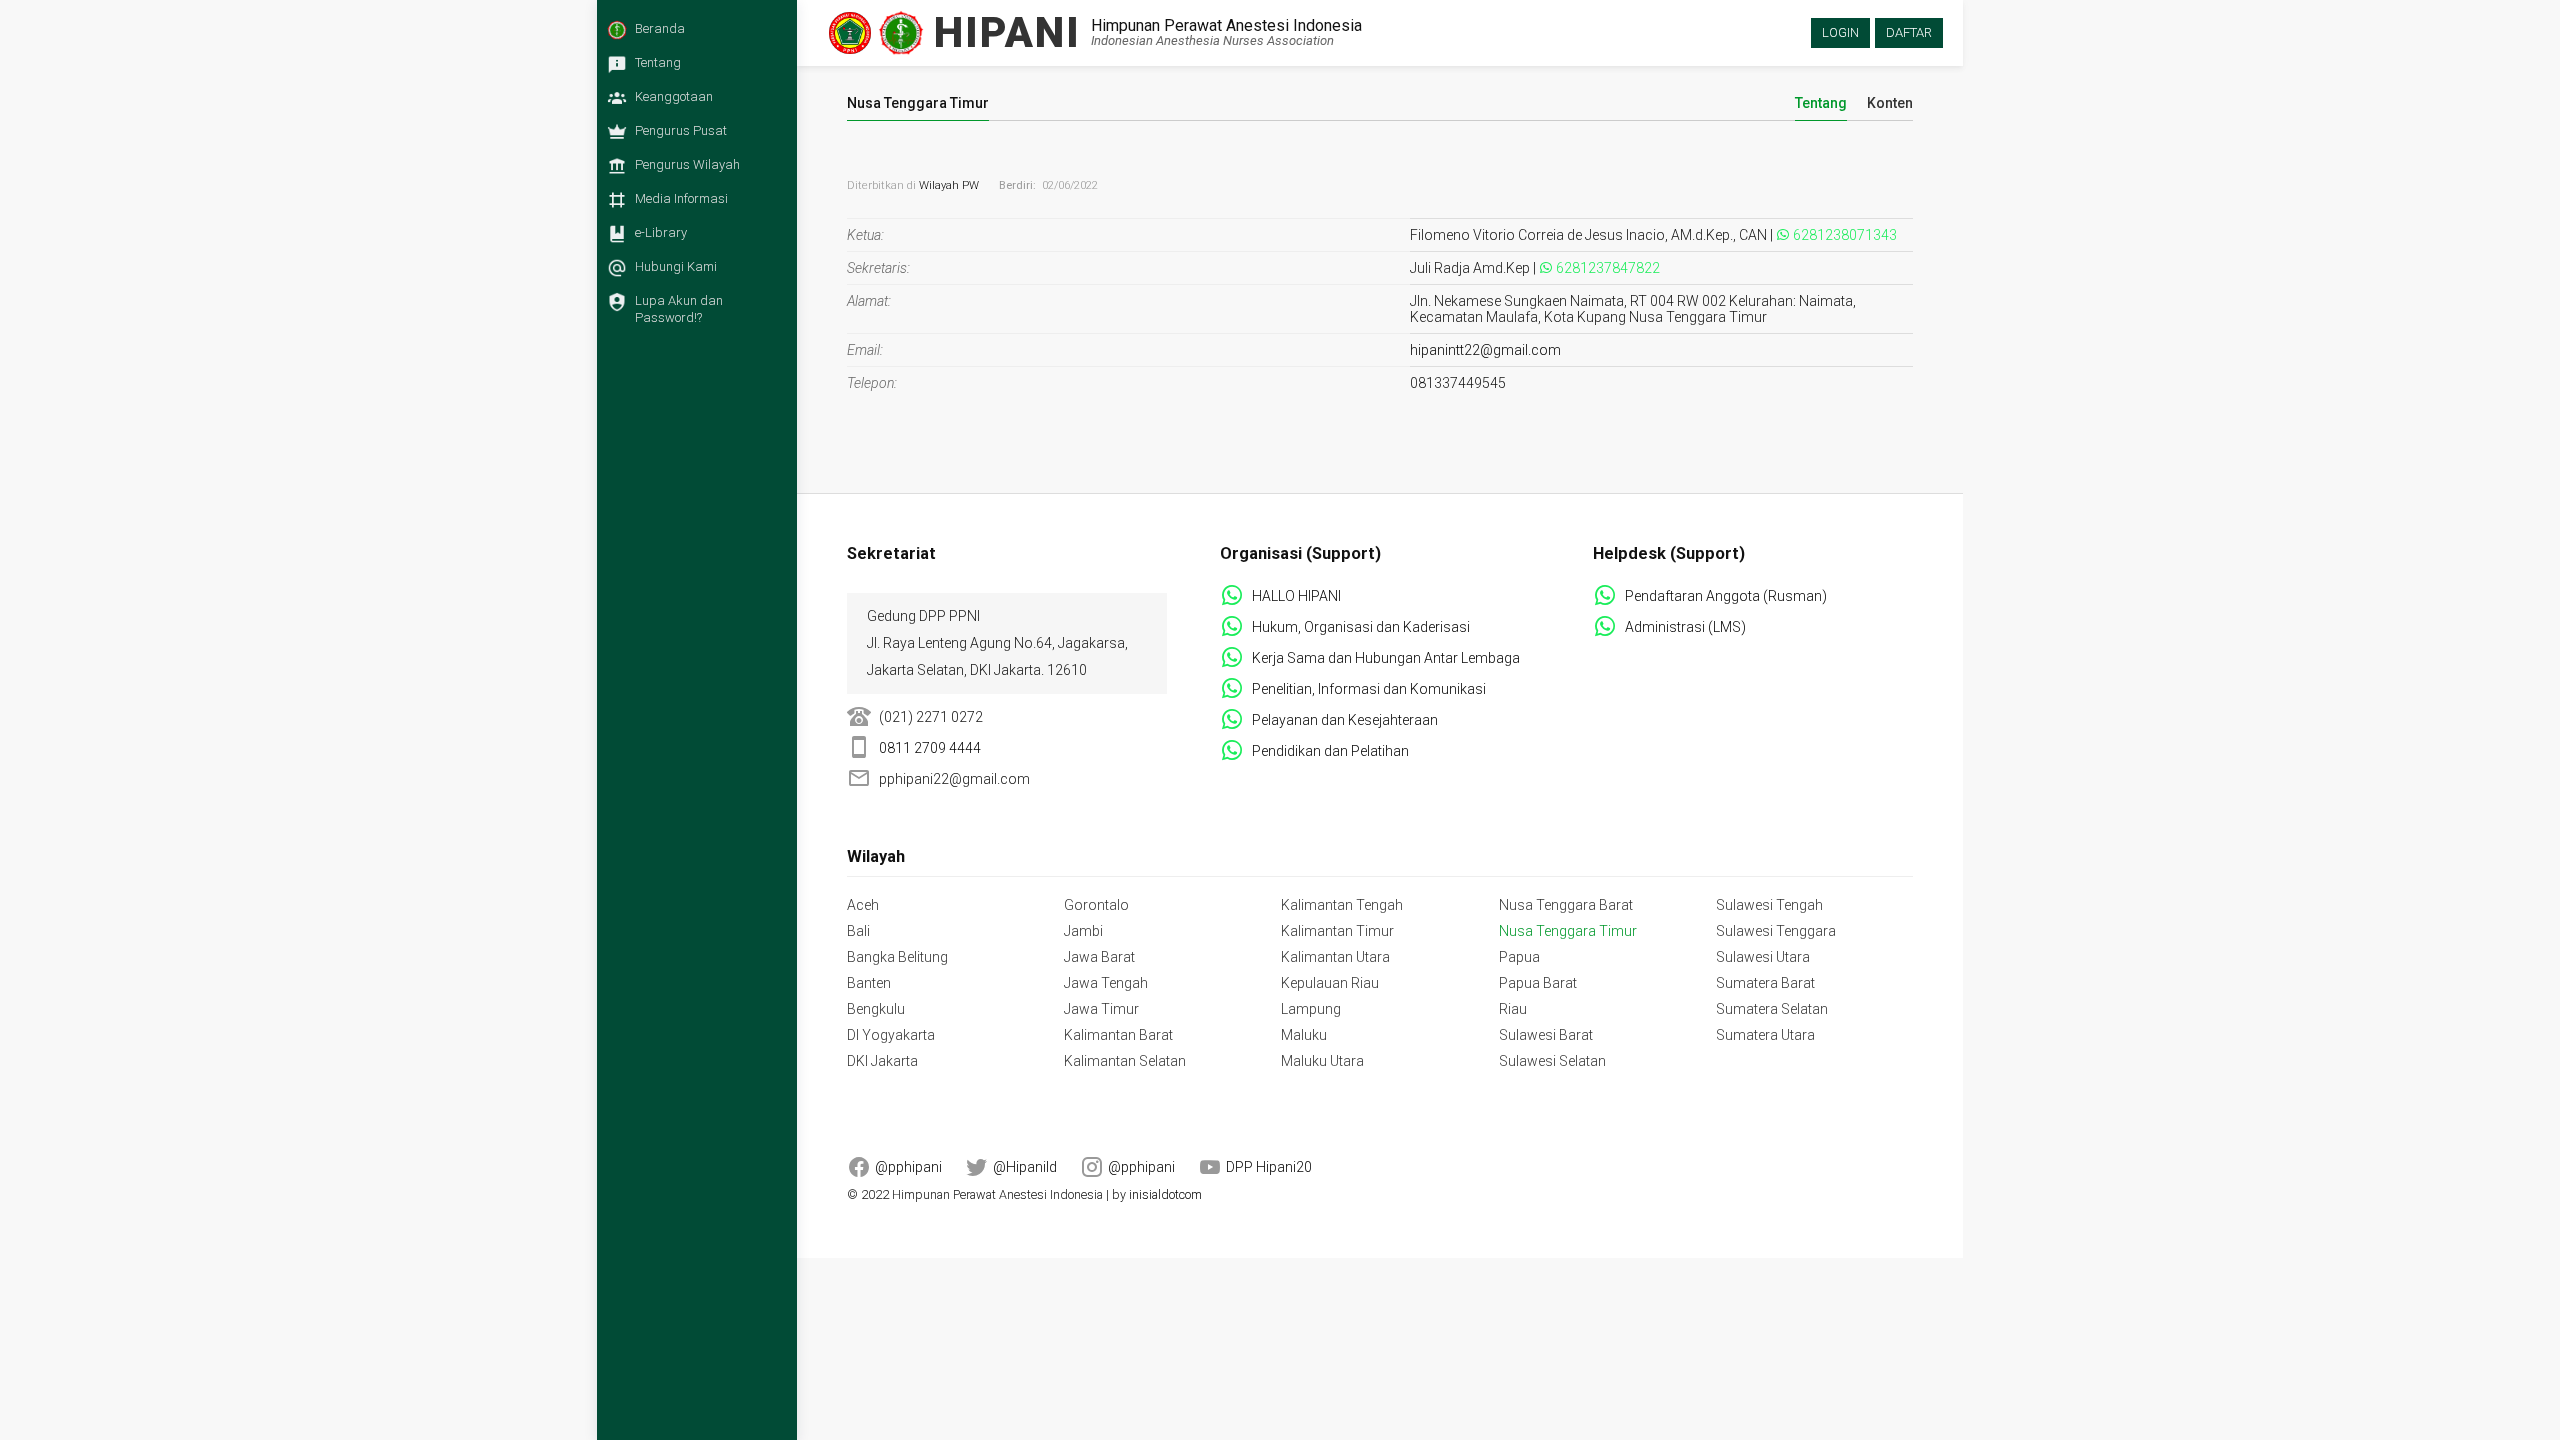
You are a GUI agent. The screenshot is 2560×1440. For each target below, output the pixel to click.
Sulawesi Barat (1546, 1035)
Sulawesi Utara (1763, 957)
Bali (858, 931)
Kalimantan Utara (1335, 957)
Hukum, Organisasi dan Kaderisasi (1361, 627)
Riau (1513, 1009)
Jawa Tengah (1106, 983)
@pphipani (908, 1167)
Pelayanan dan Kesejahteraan (1345, 720)
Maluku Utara (1322, 1061)
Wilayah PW (949, 185)
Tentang (1821, 103)
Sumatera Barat (1765, 983)
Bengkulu (876, 1009)
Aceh (863, 905)
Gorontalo (1096, 905)
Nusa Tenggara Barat (1566, 905)
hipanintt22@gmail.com (1485, 350)
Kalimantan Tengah (1342, 905)
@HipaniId (1025, 1167)
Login (1840, 32)
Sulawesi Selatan (1552, 1061)
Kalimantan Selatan (1125, 1061)
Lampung (1311, 1009)
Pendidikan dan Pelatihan (1330, 751)
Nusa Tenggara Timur (1568, 931)
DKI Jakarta (882, 1061)
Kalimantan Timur (1337, 931)
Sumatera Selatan (1772, 1009)
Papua (1519, 957)
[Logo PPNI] (850, 32)
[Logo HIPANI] (901, 32)
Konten (1890, 103)
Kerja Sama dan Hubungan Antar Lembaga (1386, 658)
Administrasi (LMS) (1685, 627)
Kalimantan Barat (1118, 1035)
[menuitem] (692, 35)
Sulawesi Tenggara (1776, 931)
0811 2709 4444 (930, 748)
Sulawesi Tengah (1769, 905)
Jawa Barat (1099, 957)
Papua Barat (1538, 983)
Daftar (1909, 32)
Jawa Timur (1101, 1009)
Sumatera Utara (1765, 1035)
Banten (869, 983)
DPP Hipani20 (1269, 1167)
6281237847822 (1608, 268)
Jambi (1083, 931)
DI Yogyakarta (891, 1035)
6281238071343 (1845, 235)
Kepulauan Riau (1330, 983)
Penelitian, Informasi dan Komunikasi (1369, 689)
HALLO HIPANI (1296, 596)
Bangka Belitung (897, 957)
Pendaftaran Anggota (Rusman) (1726, 596)
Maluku (1304, 1035)
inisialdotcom (1165, 1194)
